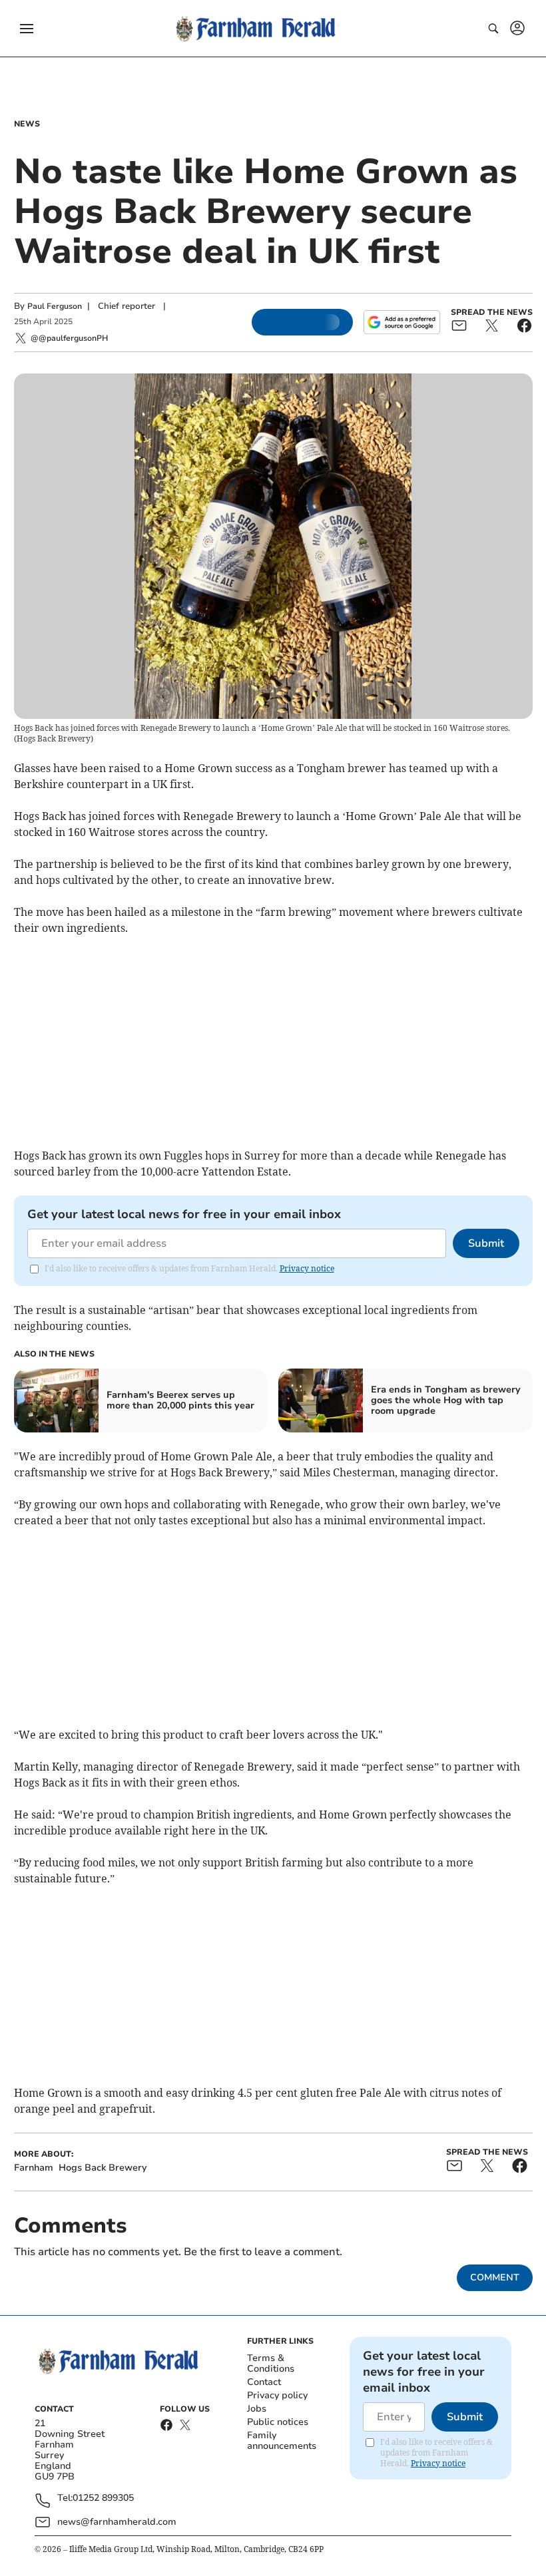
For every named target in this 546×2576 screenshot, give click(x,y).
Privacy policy (277, 2395)
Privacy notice (307, 1268)
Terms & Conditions (271, 2363)
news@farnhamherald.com (117, 2522)
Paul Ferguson (55, 306)
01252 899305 (103, 2498)
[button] (27, 29)
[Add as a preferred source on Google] (402, 322)
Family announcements (282, 2441)
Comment (495, 2277)
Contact (264, 2382)
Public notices (278, 2422)
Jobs (257, 2409)
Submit (486, 1243)
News (27, 124)
